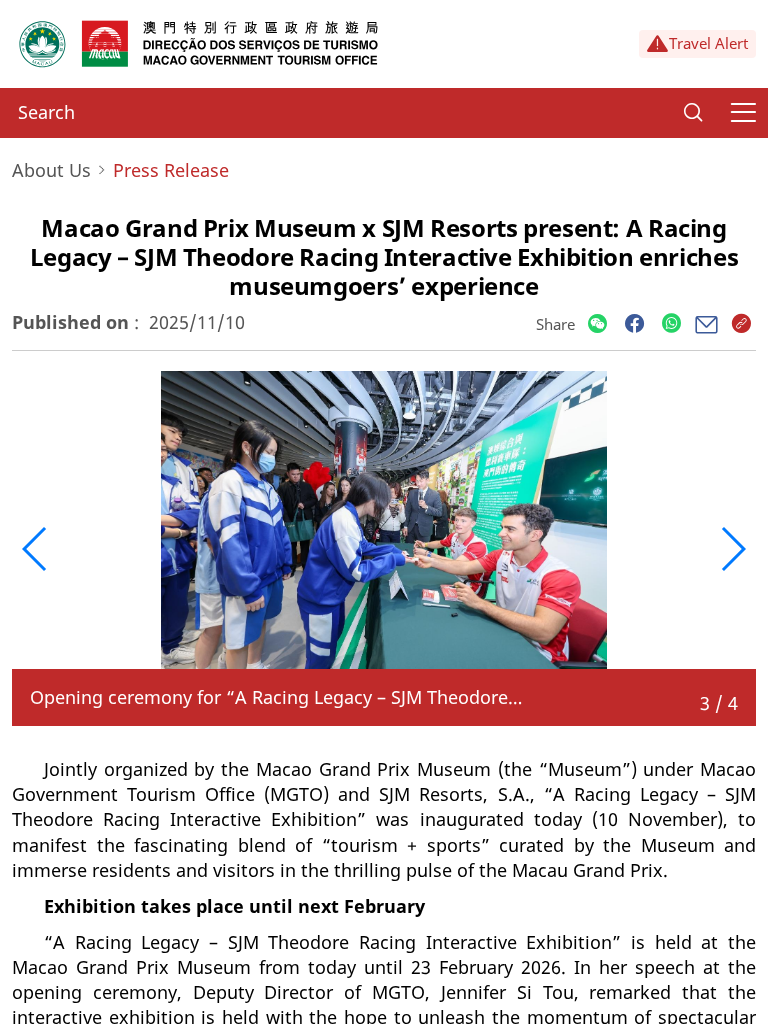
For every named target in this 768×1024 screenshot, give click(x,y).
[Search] (693, 113)
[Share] (597, 324)
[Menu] (743, 113)
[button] (35, 549)
